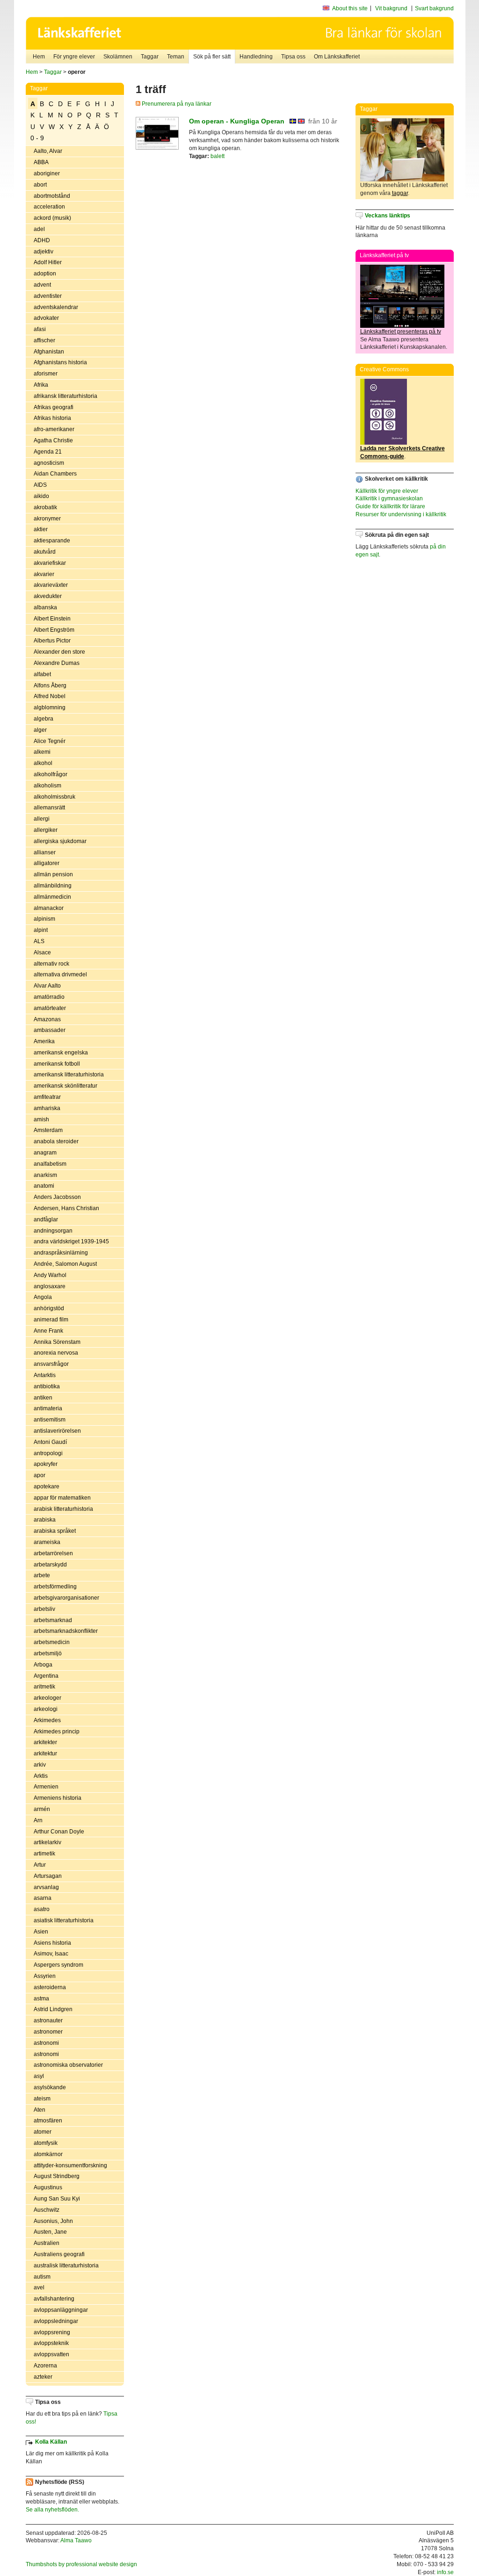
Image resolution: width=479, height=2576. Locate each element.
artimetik (44, 1854)
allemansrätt (49, 808)
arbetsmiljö (48, 1653)
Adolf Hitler (48, 262)
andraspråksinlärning (61, 1253)
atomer (43, 2132)
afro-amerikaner (54, 429)
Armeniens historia (58, 1798)
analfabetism (50, 1164)
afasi (40, 329)
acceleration (49, 207)
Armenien (46, 1787)
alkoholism (47, 786)
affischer (44, 340)
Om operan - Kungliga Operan (237, 121)
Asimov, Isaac (51, 1954)
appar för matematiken (62, 1498)
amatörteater (50, 1008)
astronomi (46, 2043)
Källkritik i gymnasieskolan (389, 498)
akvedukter (48, 596)
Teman (176, 57)
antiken (43, 1398)
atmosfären (48, 2121)
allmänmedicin (52, 897)
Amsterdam (48, 1130)
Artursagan (48, 1876)
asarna (43, 1898)
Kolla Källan (51, 2442)
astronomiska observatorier (68, 2065)
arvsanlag (46, 1887)
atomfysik (46, 2143)
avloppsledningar (56, 2321)
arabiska (45, 1520)
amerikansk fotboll (57, 1064)
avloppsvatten (51, 2354)
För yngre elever (74, 57)
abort (40, 185)
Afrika (41, 385)
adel (39, 229)
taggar (400, 193)
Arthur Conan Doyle (59, 1832)
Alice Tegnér (50, 741)
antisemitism (50, 1420)
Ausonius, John (53, 2221)
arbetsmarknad (53, 1620)
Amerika (44, 1041)
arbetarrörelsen (53, 1553)
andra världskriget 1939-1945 (71, 1241)
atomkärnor (48, 2154)
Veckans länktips (388, 216)
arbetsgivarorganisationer (66, 1598)
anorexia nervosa (56, 1353)
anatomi (44, 1186)
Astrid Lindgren (53, 2009)
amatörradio (49, 997)
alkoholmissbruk (54, 797)
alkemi (42, 752)
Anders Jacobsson (57, 1197)
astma (41, 1999)
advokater (46, 318)
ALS (39, 941)
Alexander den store (59, 652)
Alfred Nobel (50, 696)
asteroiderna (50, 1987)
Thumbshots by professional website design (81, 2564)
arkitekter (45, 1742)
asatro (42, 1909)
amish (41, 1119)
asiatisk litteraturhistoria (64, 1920)
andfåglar (46, 1219)
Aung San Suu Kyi (57, 2199)
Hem (39, 57)
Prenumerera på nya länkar (176, 104)
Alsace (42, 952)
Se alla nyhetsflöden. (52, 2510)
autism (42, 2277)
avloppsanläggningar (61, 2310)
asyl (39, 2076)
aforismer (46, 374)
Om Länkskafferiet (337, 57)
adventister (48, 296)
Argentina (46, 1676)
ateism (42, 2099)
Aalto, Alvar (48, 151)
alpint (41, 930)
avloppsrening (52, 2332)
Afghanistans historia (60, 362)
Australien (47, 2243)
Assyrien (45, 1976)
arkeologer (47, 1698)
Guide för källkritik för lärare (390, 506)
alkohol (43, 763)
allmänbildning (53, 886)
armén (42, 1809)
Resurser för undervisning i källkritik (401, 514)
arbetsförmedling (55, 1587)
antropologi (48, 1453)
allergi (42, 819)
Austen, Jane (50, 2232)
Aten (40, 2110)
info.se (445, 2572)
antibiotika (47, 1386)
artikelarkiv (47, 1842)
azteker (43, 2377)
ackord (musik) (52, 218)
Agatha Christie (53, 440)
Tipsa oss (293, 57)
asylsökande (50, 2087)
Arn (38, 1820)
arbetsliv (44, 1609)
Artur (40, 1865)
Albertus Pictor (52, 641)
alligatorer (47, 863)
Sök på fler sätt (212, 57)
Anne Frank (48, 1331)
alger (40, 730)
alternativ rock (51, 964)
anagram (45, 1153)
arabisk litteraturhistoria (63, 1509)
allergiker (46, 830)
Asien (41, 1932)
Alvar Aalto (47, 986)
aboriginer (47, 173)
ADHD (42, 240)
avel (39, 2287)
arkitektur (45, 1753)
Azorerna (45, 2366)
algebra (44, 719)
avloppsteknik (51, 2343)
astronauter (48, 2020)
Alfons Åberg (50, 685)
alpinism (44, 919)
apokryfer (46, 1464)
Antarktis (45, 1375)
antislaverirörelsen (57, 1431)
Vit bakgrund (391, 8)
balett (218, 156)
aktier (41, 529)
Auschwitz (47, 2210)
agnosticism (49, 463)
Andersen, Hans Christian (66, 1208)
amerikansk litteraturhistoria (69, 1075)
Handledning (256, 57)
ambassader (50, 1030)
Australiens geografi (59, 2254)
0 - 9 (37, 138)
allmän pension (53, 874)
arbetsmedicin (52, 1642)
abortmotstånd (52, 196)
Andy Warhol (50, 1275)
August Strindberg (57, 2176)
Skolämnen (118, 57)
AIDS (40, 485)
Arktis (41, 1776)
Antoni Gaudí (50, 1442)
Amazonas (47, 1019)
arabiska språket (55, 1531)
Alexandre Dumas (57, 663)
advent (42, 285)
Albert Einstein (52, 619)
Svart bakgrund (434, 8)
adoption (45, 274)
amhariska (47, 1108)
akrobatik (45, 507)
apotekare (47, 1486)
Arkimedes (47, 1720)
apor (40, 1475)
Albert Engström (54, 630)
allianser (45, 852)
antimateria (48, 1408)
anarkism (45, 1175)
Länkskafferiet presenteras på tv (401, 332)
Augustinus (48, 2187)
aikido (41, 496)
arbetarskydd (50, 1565)
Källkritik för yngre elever (387, 491)
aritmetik (44, 1687)
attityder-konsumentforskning (70, 2165)
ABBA (41, 162)
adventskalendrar (56, 307)
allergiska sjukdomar (60, 841)
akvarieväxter (51, 585)
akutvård (45, 552)
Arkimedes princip (57, 1732)
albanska (45, 607)
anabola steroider (56, 1141)
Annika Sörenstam (57, 1342)
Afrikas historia (52, 418)
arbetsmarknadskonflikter (66, 1631)
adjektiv (44, 252)
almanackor (49, 908)
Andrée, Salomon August (65, 1264)
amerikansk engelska (61, 1053)
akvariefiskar (50, 563)
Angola (43, 1297)
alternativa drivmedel (60, 974)
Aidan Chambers (55, 474)
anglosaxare (50, 1286)
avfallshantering (54, 2299)
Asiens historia (52, 1943)
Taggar (150, 57)
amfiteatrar (47, 1097)
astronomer (48, 2032)
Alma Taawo (76, 2540)
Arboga (43, 1665)
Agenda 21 (48, 452)
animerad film (51, 1320)
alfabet (42, 674)
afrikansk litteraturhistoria (65, 396)
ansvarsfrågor (51, 1364)
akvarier (44, 574)
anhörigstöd (49, 1308)
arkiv (40, 1765)
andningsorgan (53, 1231)
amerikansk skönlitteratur (65, 1086)
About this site (350, 8)
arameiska (47, 1542)
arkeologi (46, 1709)
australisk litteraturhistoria (66, 2266)
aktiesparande (52, 541)
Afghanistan (49, 352)
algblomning (50, 707)
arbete (42, 1575)
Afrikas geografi (54, 407)
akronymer (47, 519)
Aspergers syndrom (58, 1965)
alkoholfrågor (51, 774)
